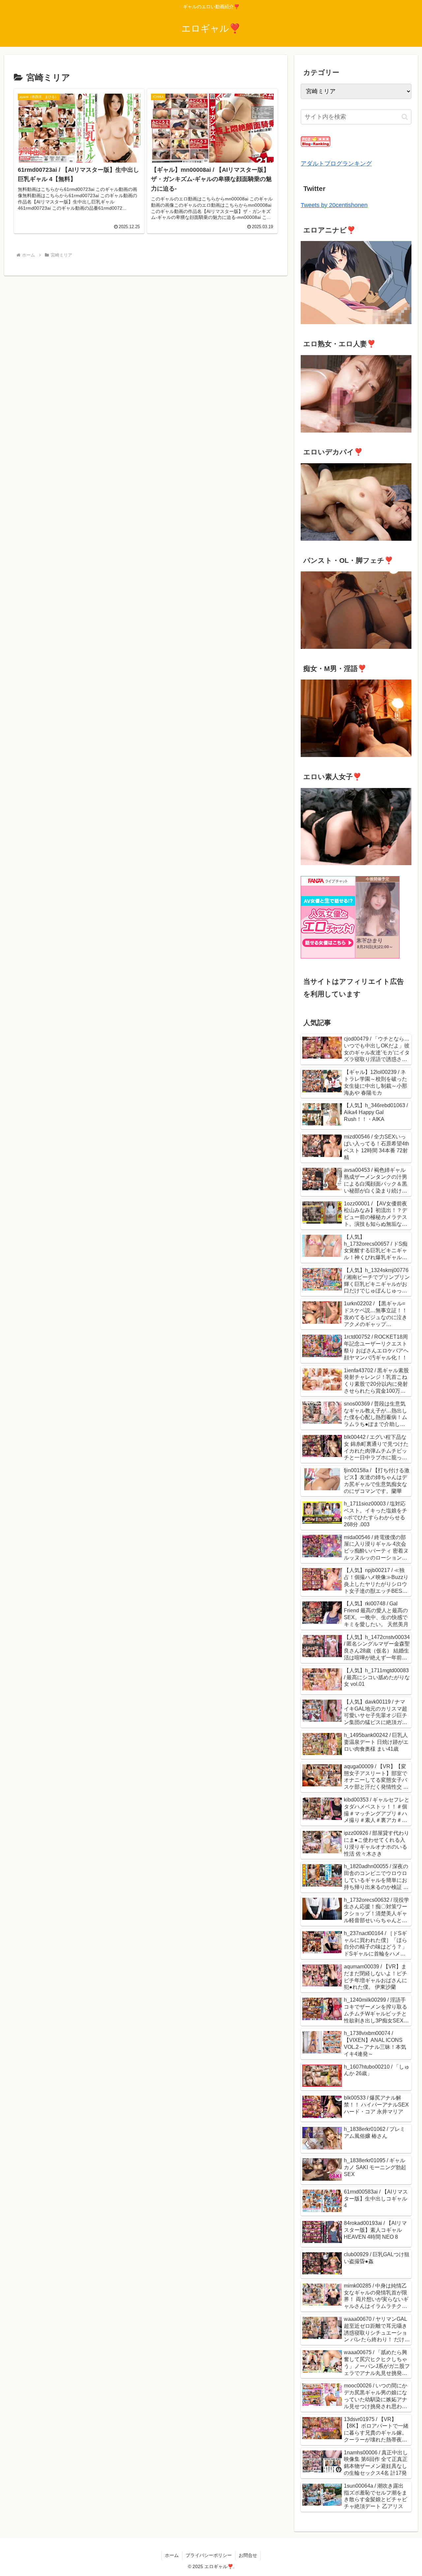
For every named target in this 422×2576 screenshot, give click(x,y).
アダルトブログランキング (336, 164)
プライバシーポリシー (209, 2555)
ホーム (172, 2555)
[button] (405, 117)
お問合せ (248, 2555)
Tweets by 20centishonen (334, 205)
